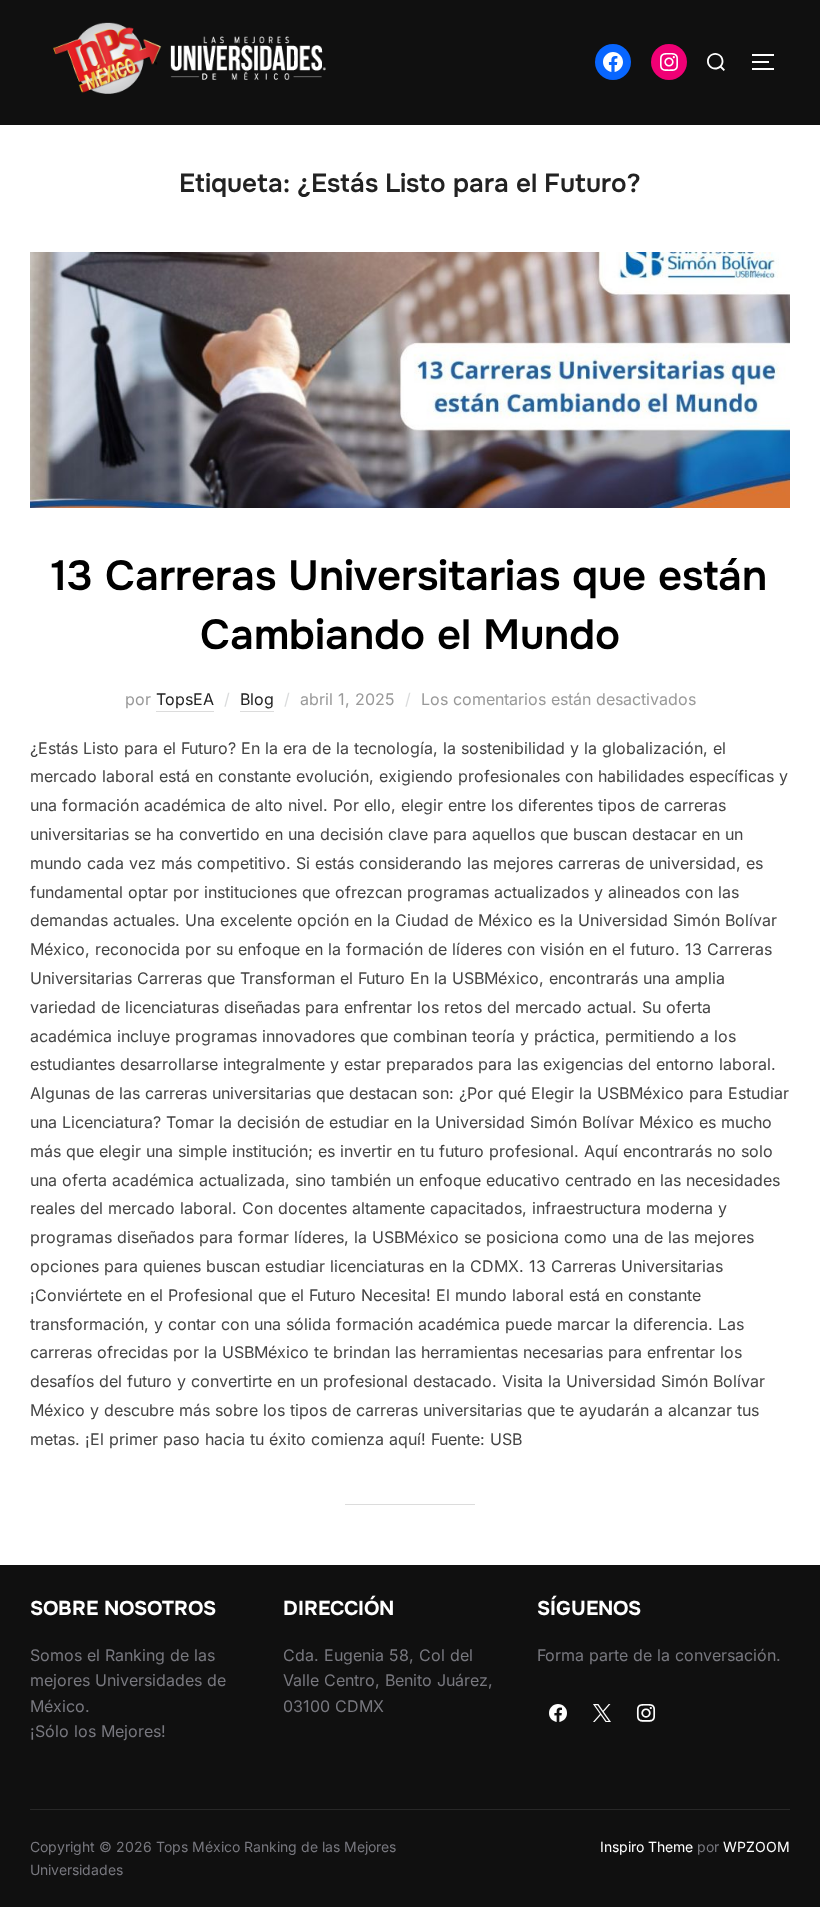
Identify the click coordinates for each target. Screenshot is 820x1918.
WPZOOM (756, 1846)
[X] (602, 1714)
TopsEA (185, 699)
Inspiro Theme (646, 1846)
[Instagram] (646, 1714)
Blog (257, 699)
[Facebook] (559, 1714)
